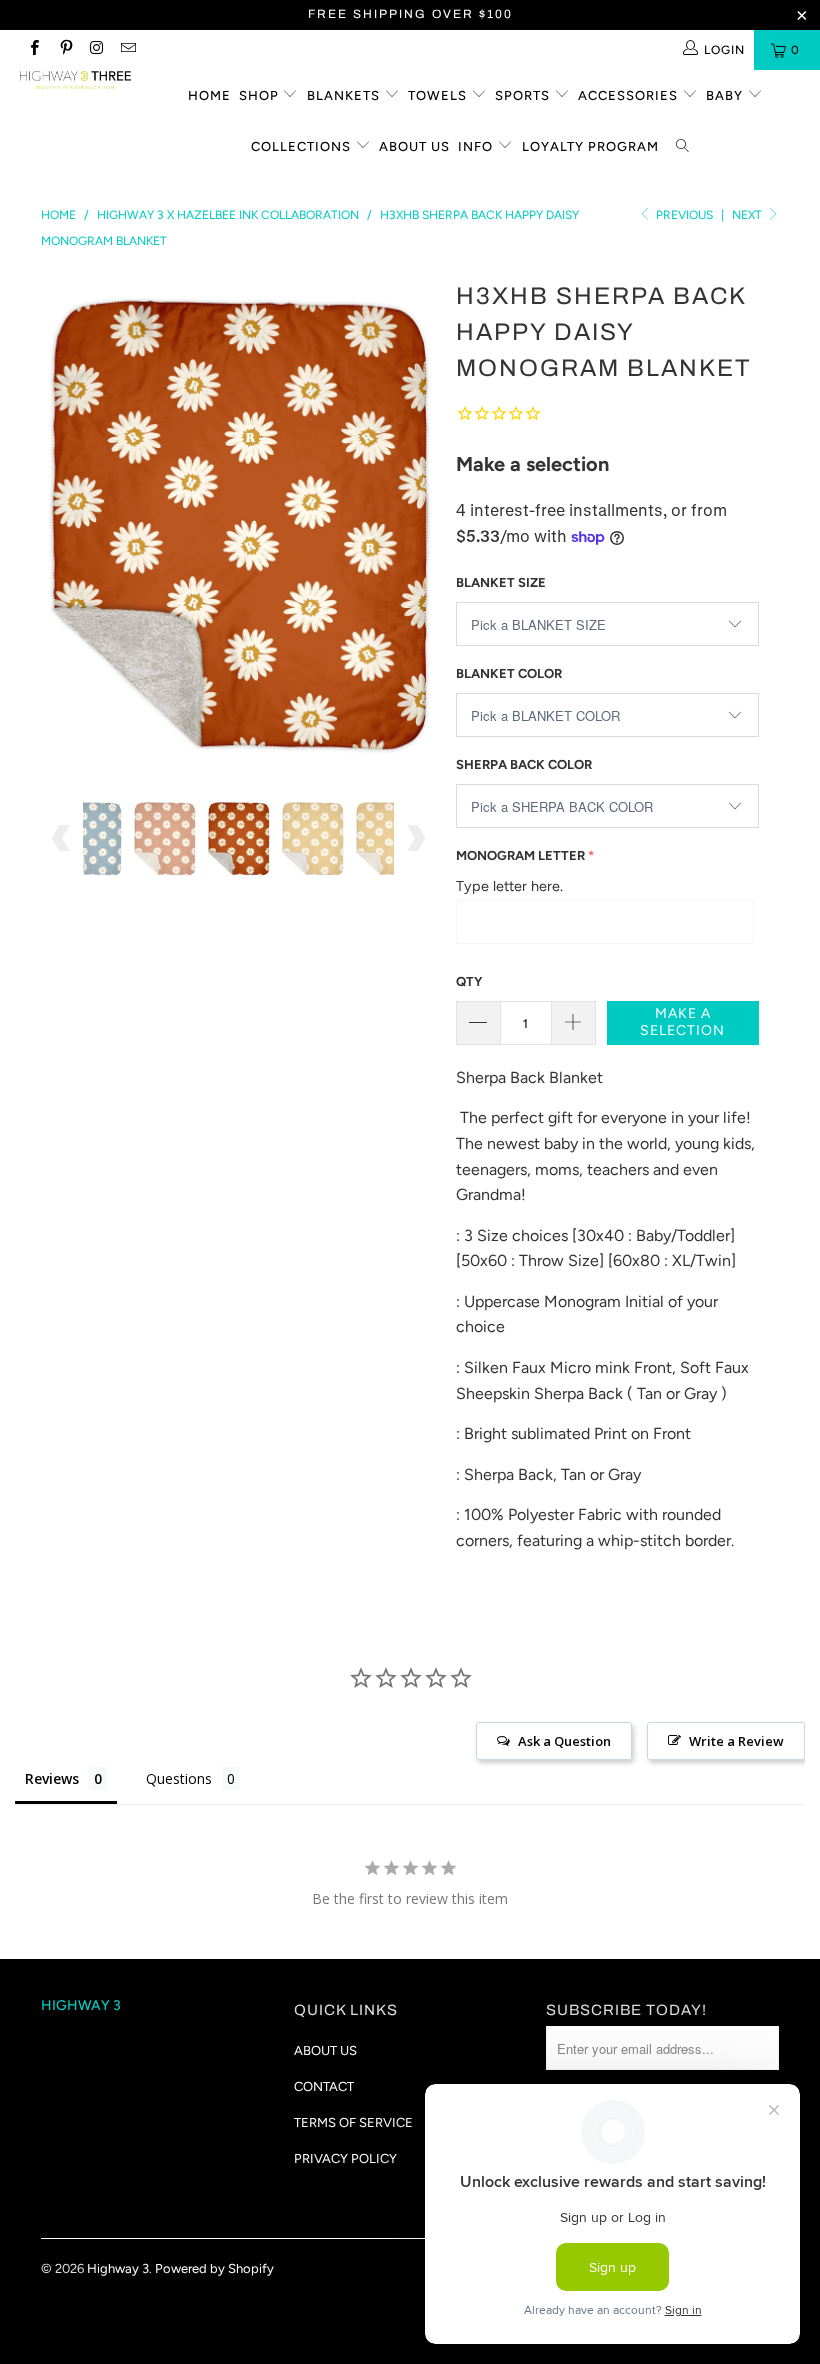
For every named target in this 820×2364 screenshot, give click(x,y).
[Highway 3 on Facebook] (33, 50)
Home (209, 95)
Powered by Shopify (214, 2268)
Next (748, 215)
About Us (414, 146)
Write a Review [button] (736, 1741)
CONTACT (324, 2086)
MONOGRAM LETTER (520, 855)
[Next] (415, 521)
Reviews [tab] (52, 1778)
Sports (524, 95)
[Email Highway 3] (127, 50)
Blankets (345, 95)
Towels (439, 95)
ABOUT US (325, 2050)
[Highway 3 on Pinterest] (64, 50)
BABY (726, 95)
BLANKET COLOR (509, 673)
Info (477, 146)
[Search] (684, 147)
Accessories (630, 95)
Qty (469, 981)
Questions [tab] (179, 1778)
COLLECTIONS (303, 146)
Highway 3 (118, 2268)
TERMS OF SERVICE (353, 2122)
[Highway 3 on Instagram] (96, 50)
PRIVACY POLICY (345, 2158)
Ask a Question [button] (564, 1741)
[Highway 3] (75, 80)
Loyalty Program (590, 146)
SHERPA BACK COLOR (524, 764)
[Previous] (61, 521)
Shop (261, 95)
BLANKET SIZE (501, 582)
